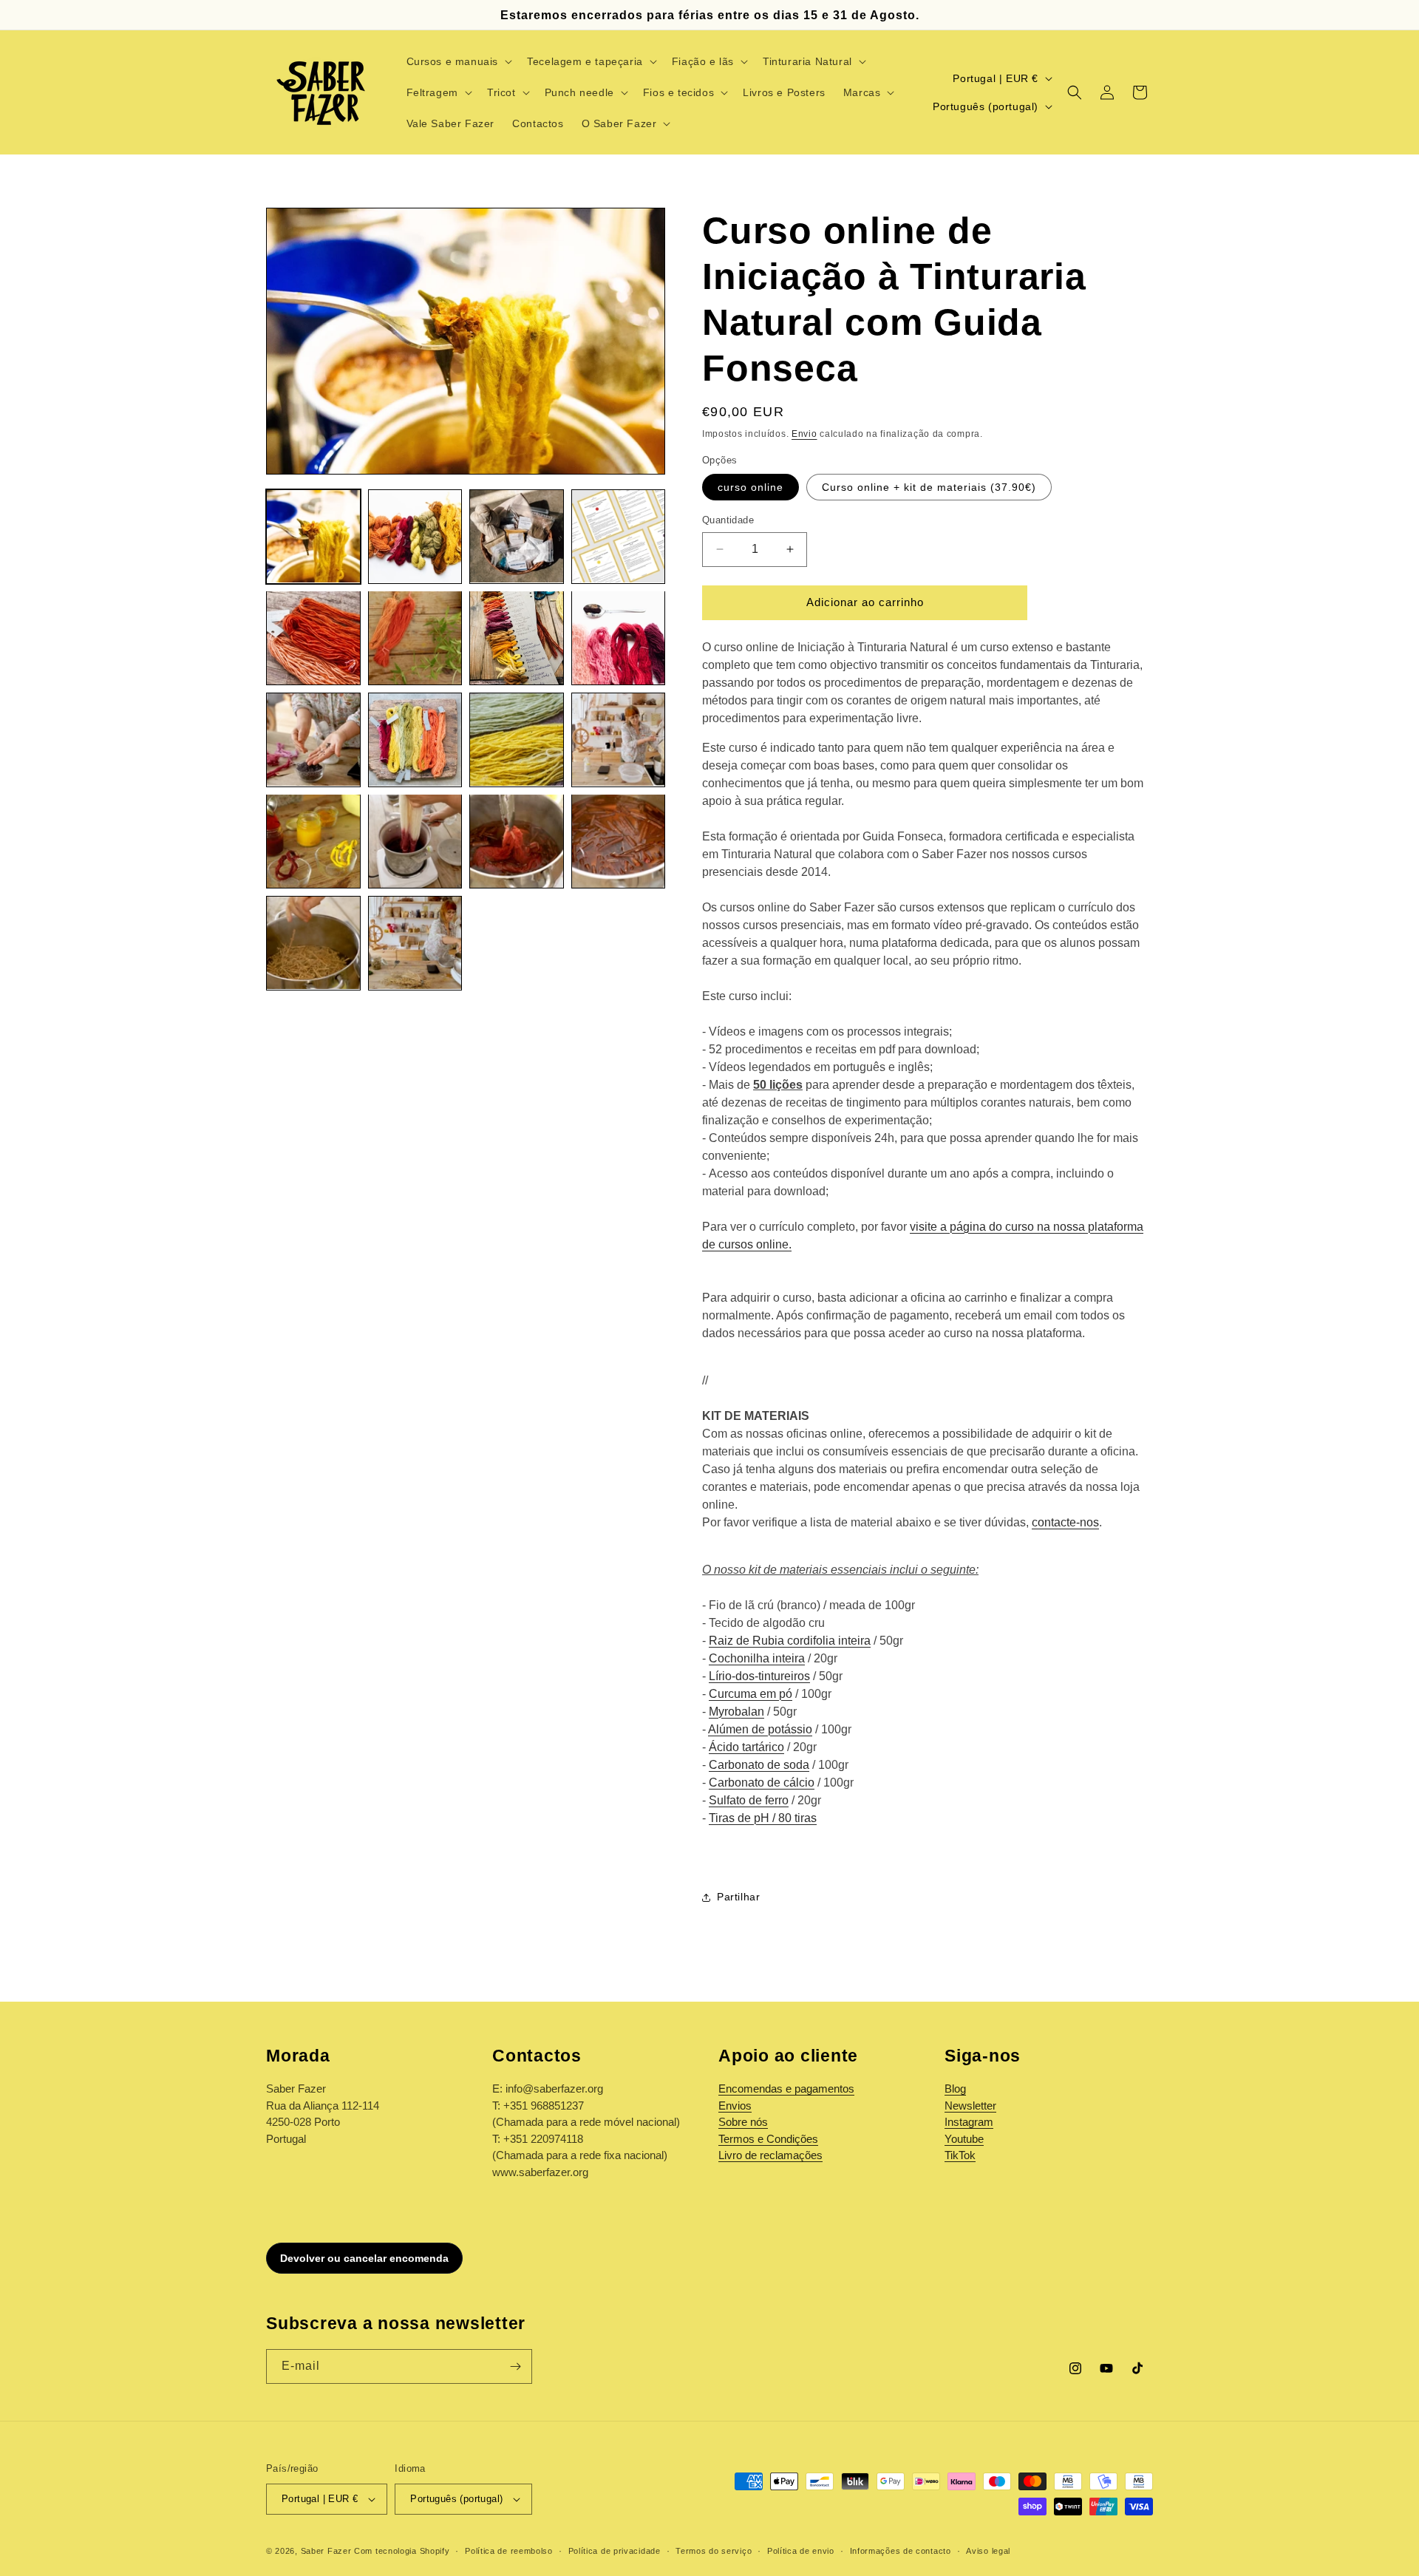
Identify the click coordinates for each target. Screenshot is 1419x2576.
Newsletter (970, 2106)
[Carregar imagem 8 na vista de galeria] (619, 638)
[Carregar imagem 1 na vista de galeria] (313, 537)
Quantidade (728, 520)
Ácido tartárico (746, 1747)
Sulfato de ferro (749, 1800)
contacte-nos (1065, 1522)
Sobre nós (743, 2122)
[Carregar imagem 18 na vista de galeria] (415, 943)
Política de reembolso (509, 2551)
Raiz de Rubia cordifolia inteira (790, 1641)
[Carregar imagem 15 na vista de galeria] (517, 841)
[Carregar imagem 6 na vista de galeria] (415, 638)
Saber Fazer (326, 2551)
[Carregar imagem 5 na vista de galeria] (313, 638)
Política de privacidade (615, 2551)
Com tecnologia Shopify (402, 2551)
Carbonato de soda (759, 1765)
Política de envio (801, 2551)
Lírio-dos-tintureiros (759, 1676)
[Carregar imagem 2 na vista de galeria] (415, 537)
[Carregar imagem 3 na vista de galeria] (517, 537)
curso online (751, 487)
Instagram (969, 2122)
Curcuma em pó (751, 1694)
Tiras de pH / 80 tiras (763, 1818)
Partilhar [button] (738, 1897)
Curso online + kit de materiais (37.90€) (929, 487)
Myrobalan (736, 1712)
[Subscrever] (515, 2366)
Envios (735, 2106)
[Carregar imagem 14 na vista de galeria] (415, 841)
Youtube (964, 2139)
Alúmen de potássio (760, 1729)
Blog (955, 2089)
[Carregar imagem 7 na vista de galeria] (517, 638)
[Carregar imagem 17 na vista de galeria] (313, 943)
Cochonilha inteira (757, 1658)
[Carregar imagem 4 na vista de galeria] (619, 537)
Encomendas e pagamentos (786, 2089)
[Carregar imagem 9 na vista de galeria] (313, 740)
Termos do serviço (714, 2551)
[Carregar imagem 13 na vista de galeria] (313, 841)
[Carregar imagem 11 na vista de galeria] (517, 740)
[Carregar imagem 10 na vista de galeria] (415, 740)
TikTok (960, 2155)
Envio (804, 434)
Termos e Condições (768, 2139)
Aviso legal (988, 2551)
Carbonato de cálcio (762, 1783)
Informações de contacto (901, 2551)
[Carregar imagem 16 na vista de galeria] (619, 841)
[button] (458, 61)
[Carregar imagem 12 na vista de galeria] (619, 740)
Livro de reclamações (770, 2155)
